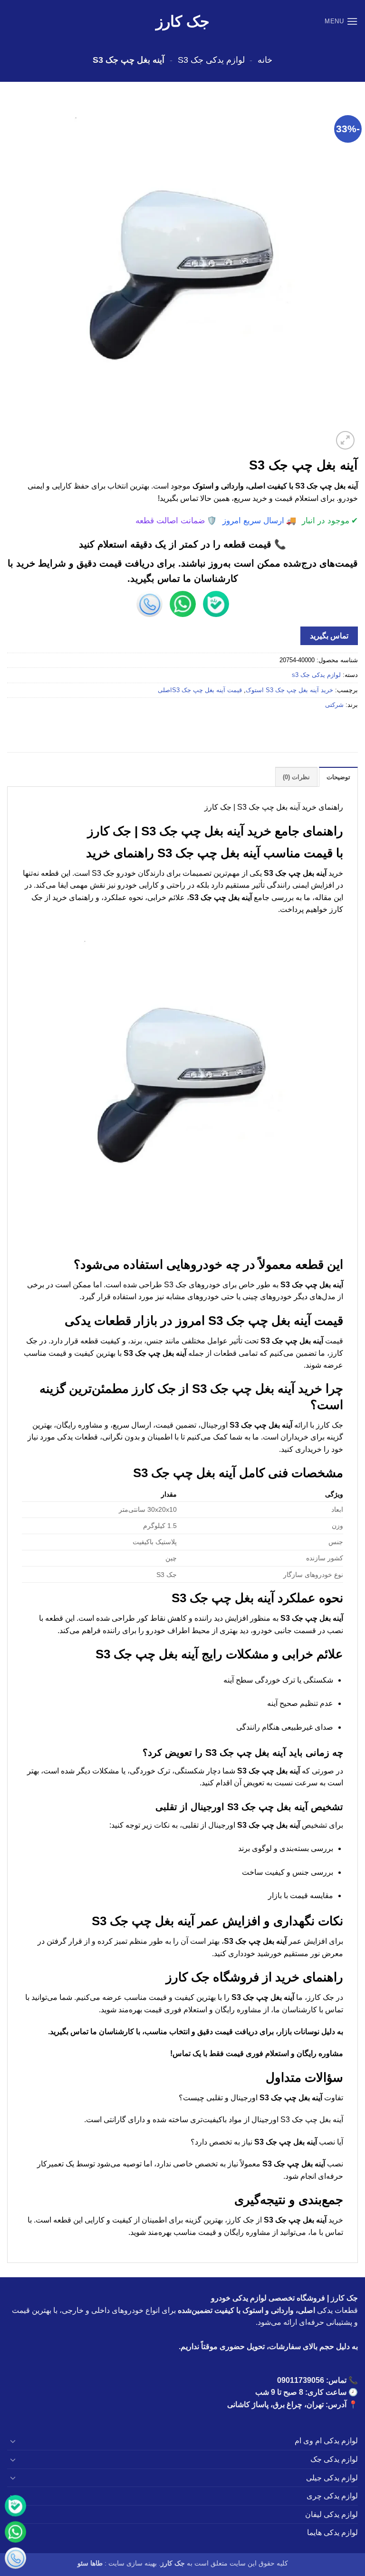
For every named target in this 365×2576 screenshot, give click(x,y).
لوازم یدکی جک (334, 2459)
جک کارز (183, 21)
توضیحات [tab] (338, 777)
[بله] (15, 2506)
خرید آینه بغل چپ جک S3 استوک (289, 690)
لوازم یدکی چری (332, 2496)
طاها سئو (90, 2563)
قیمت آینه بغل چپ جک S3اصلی (200, 690)
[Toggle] (13, 2441)
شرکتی (334, 705)
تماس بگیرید (329, 636)
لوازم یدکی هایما (332, 2532)
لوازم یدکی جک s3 (211, 60)
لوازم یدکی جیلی (332, 2478)
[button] (341, 21)
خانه (265, 60)
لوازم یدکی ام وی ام (326, 2441)
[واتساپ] (15, 2532)
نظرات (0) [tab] (296, 777)
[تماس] (15, 2558)
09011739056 (301, 2380)
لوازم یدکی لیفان (331, 2514)
